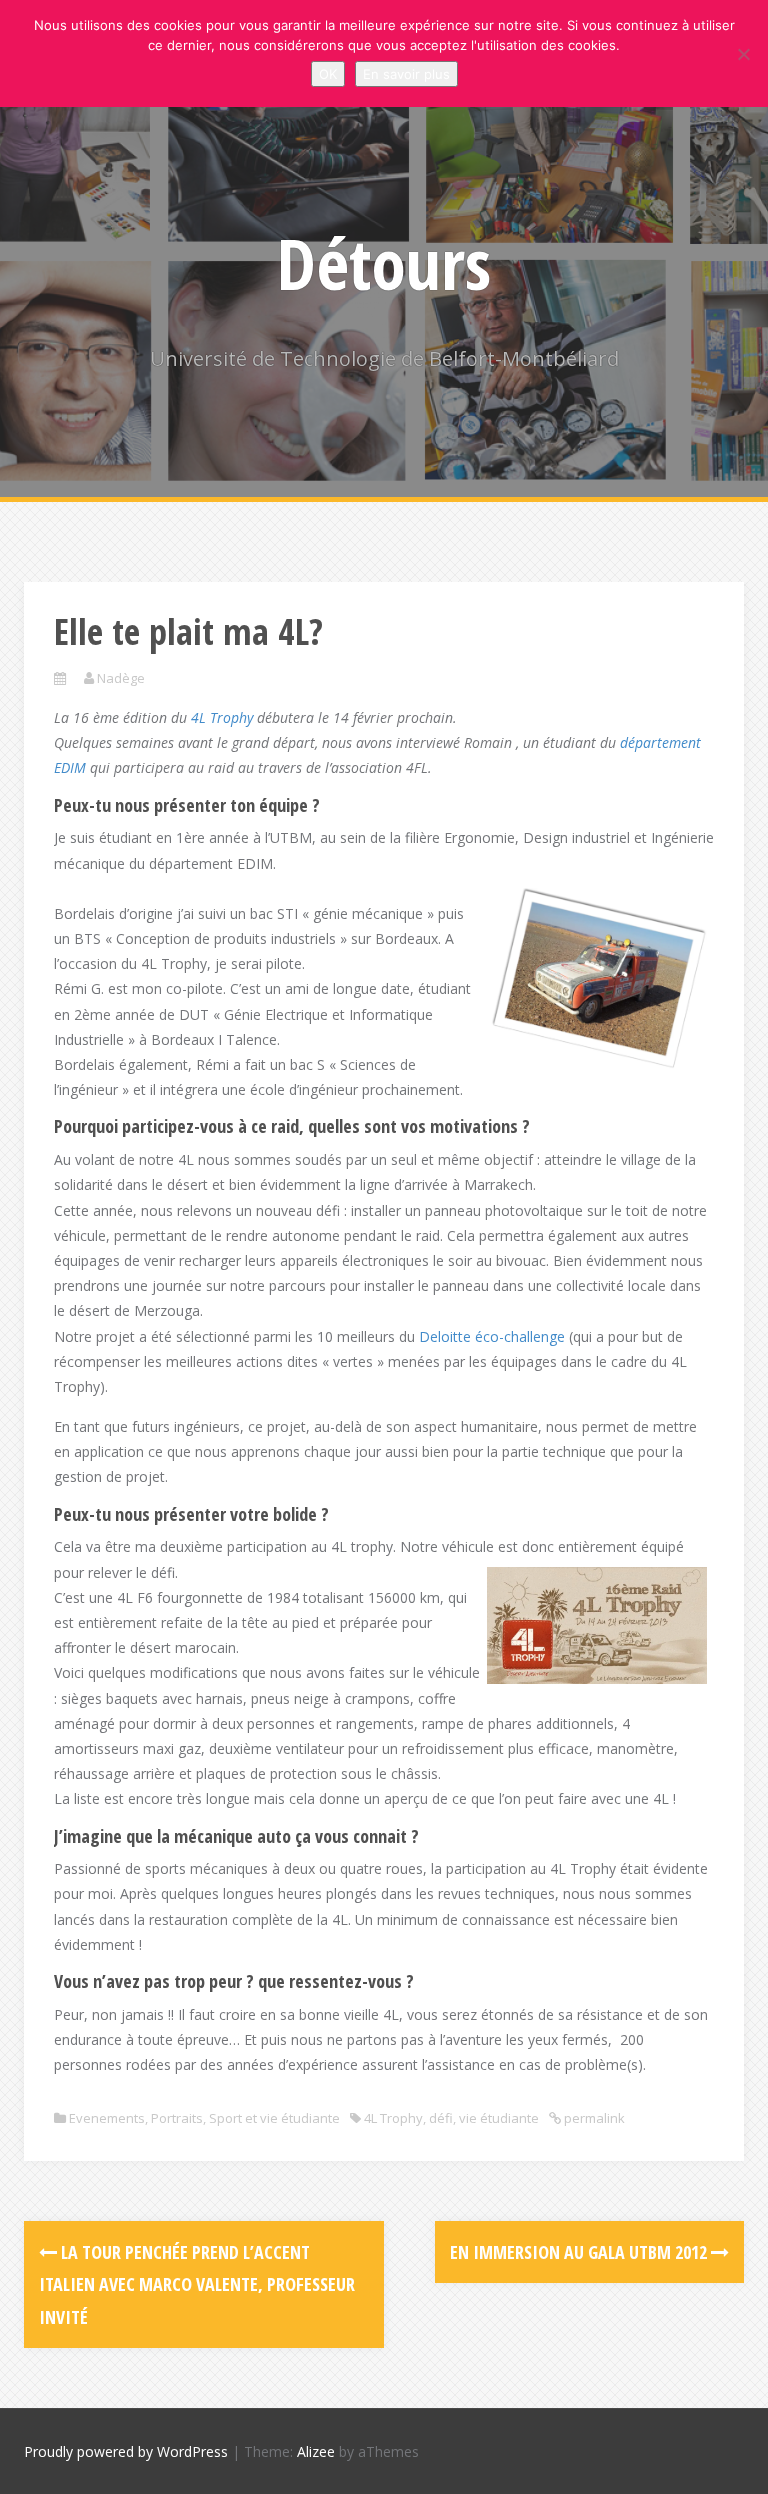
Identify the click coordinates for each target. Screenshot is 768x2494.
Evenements (107, 2118)
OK (328, 74)
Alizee (316, 2451)
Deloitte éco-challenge (492, 1336)
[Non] (743, 54)
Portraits (177, 2118)
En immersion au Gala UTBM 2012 (580, 2252)
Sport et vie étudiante (274, 2118)
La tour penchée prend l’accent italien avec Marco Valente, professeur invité (197, 2284)
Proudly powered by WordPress (126, 2451)
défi (441, 2118)
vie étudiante (499, 2118)
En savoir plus (406, 74)
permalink (593, 2118)
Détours (384, 263)
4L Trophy (222, 717)
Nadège (121, 678)
